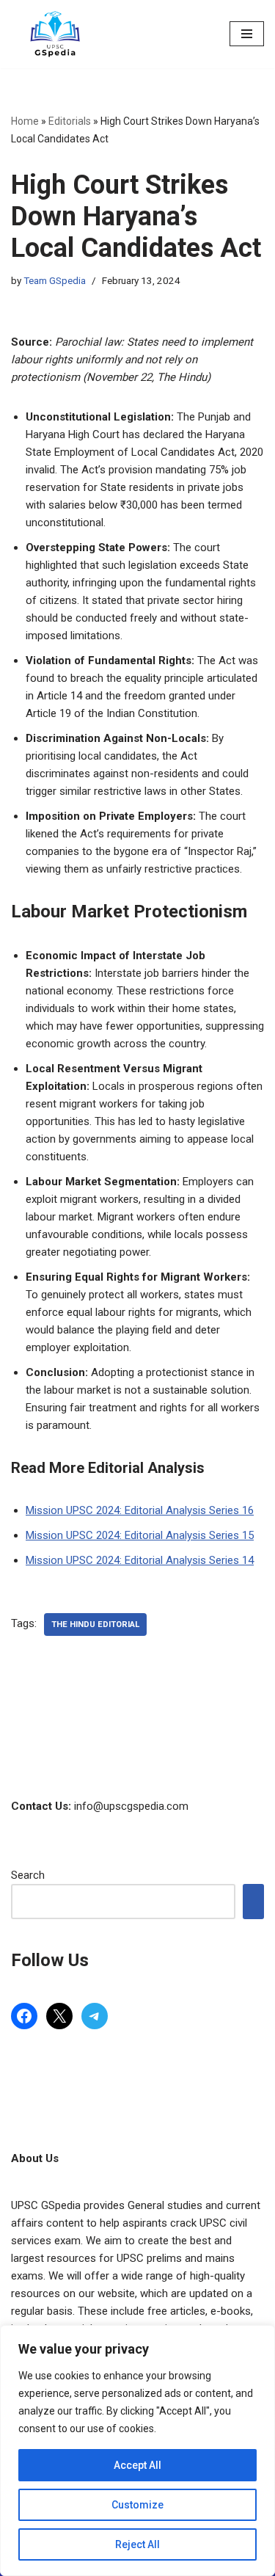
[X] (59, 2016)
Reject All (137, 2544)
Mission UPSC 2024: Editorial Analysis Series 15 (140, 1535)
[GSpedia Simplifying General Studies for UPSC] (55, 34)
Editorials (70, 121)
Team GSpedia (55, 280)
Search (28, 1875)
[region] (137, 2451)
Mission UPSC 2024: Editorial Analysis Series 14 (140, 1560)
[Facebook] (24, 2016)
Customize (137, 2505)
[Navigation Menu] (247, 34)
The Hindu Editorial (95, 1624)
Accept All (137, 2465)
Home (25, 121)
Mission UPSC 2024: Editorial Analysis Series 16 (140, 1510)
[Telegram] (95, 2016)
